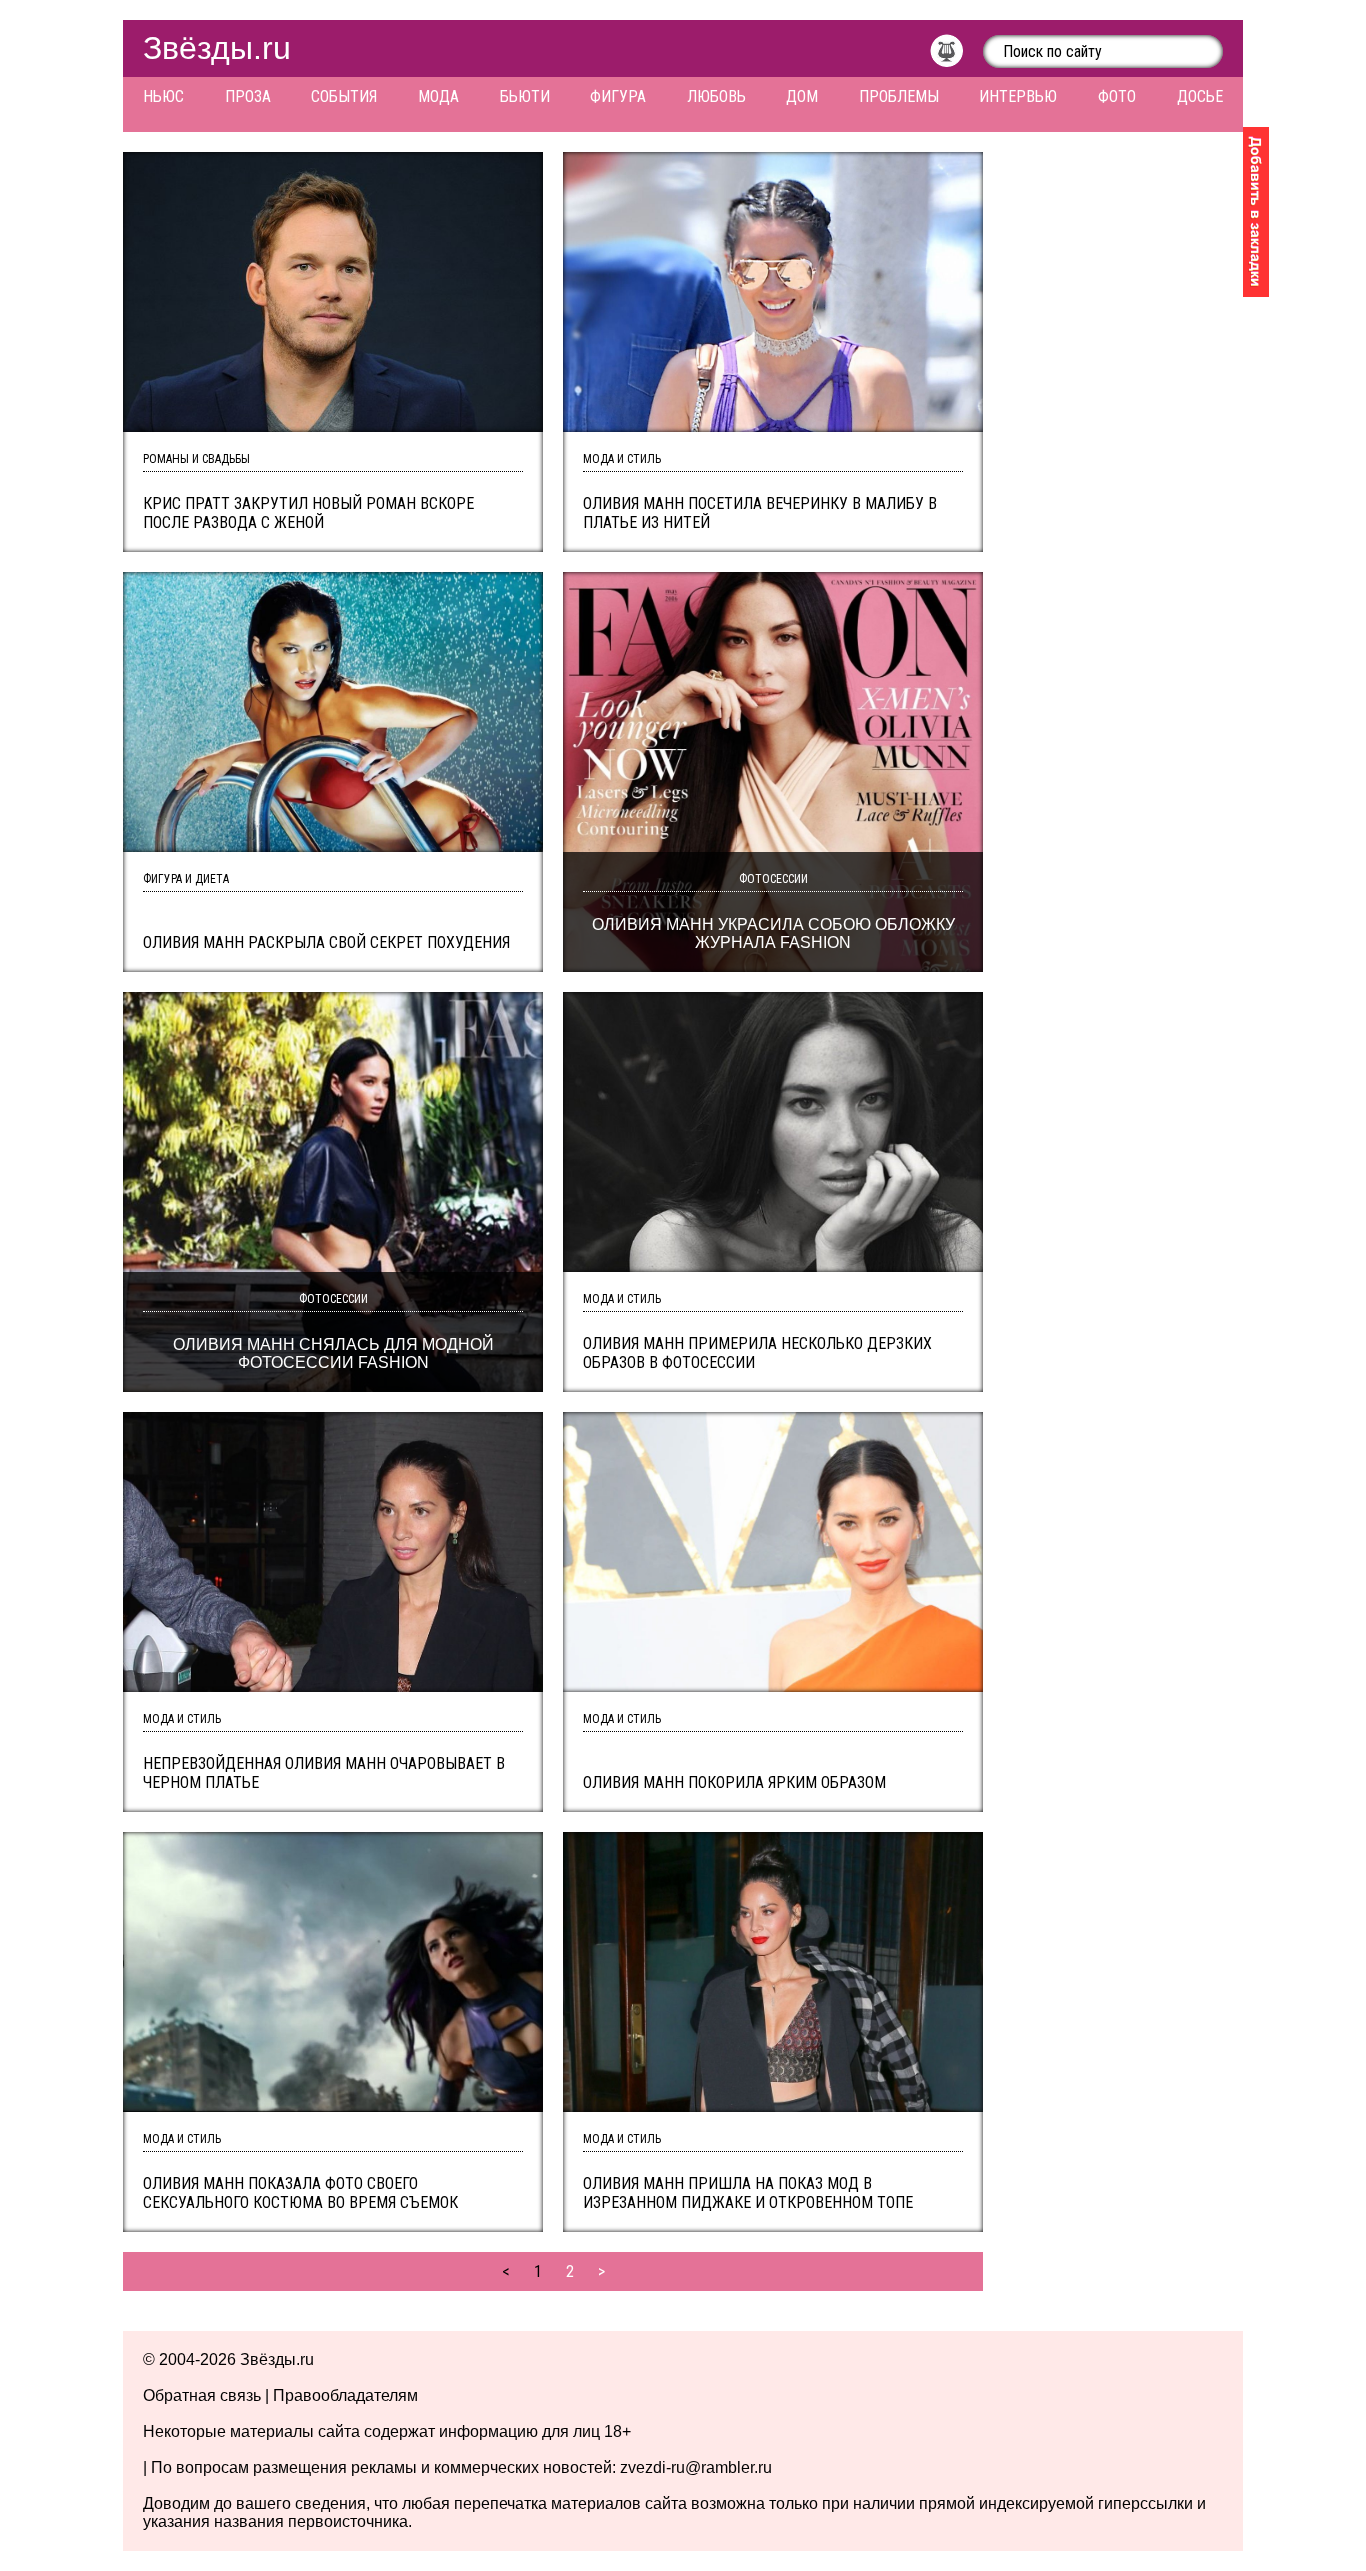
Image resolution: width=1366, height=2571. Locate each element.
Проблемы (899, 96)
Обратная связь (202, 2395)
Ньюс (163, 96)
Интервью (1018, 96)
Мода (438, 96)
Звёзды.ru (217, 48)
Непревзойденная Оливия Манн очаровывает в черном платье (324, 1773)
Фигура (618, 96)
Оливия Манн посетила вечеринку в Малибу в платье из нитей (760, 513)
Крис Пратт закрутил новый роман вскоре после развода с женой (308, 513)
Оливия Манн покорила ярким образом (734, 1782)
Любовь (716, 96)
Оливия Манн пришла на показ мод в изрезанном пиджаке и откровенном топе (748, 2193)
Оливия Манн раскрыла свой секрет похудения (326, 942)
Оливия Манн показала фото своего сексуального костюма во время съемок (300, 2193)
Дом (802, 96)
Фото (1117, 96)
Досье (1200, 96)
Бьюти (525, 96)
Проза (248, 96)
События (344, 96)
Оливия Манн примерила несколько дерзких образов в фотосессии (757, 1353)
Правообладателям (345, 2395)
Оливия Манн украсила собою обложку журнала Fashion (773, 933)
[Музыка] (956, 56)
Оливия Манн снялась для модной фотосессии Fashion (333, 1353)
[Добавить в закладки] (1256, 212)
